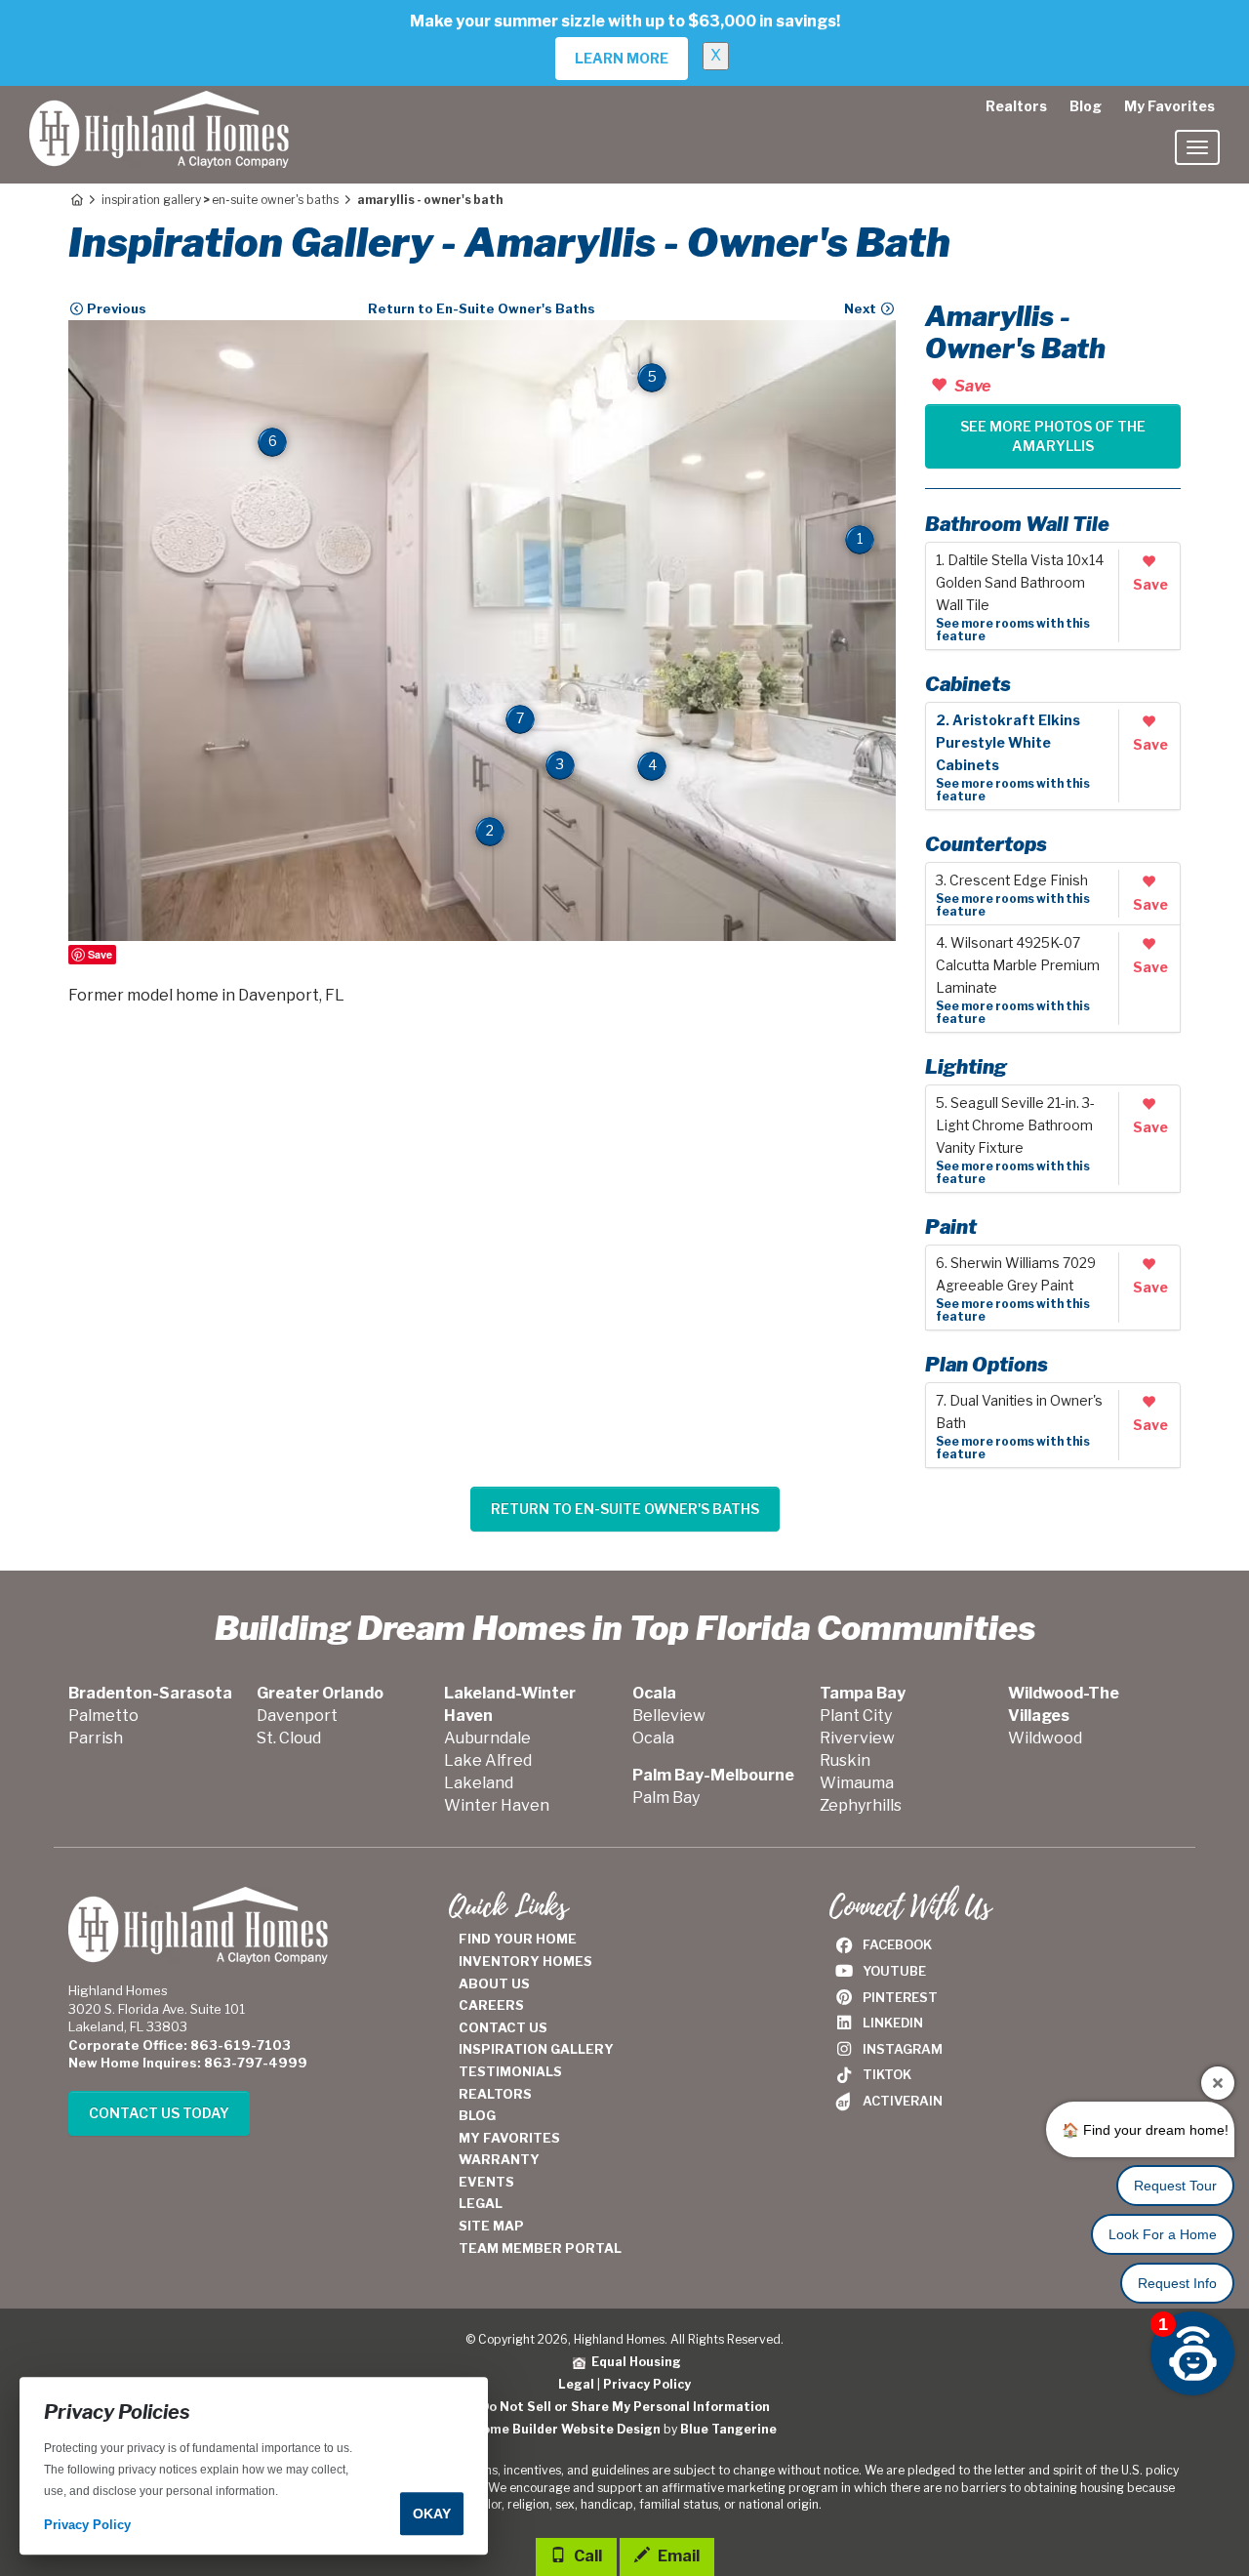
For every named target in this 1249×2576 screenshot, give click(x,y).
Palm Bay (666, 1798)
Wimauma (857, 1783)
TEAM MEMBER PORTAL (540, 2248)
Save (100, 954)
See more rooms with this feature (1013, 630)
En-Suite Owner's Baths (275, 200)
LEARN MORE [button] (622, 58)
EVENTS (486, 2182)
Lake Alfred (488, 1760)
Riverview (857, 1738)
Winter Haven (497, 1805)
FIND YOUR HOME (518, 1939)
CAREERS (491, 2005)
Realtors (1016, 106)
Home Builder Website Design (567, 2429)
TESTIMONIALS (510, 2071)
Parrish (96, 1738)
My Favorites (1169, 106)
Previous (115, 308)
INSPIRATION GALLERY (536, 2049)
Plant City (856, 1716)
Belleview (669, 1716)
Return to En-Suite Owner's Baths (482, 308)
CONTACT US (503, 2027)
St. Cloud (289, 1738)
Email (677, 2556)
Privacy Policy (647, 2384)
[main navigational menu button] (1197, 147)
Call (586, 2556)
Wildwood (1045, 1738)
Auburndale (487, 1738)
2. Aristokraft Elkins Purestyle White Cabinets (1008, 743)
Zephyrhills (861, 1805)
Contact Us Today (159, 2113)
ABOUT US (494, 1983)
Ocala (653, 1738)
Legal (576, 2384)
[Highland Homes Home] (159, 110)
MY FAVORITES (509, 2138)
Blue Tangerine (728, 2429)
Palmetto (103, 1716)
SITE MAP (491, 2226)
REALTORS (495, 2094)
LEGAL (481, 2203)
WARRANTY (499, 2159)
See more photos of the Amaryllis (1053, 436)
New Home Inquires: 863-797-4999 (188, 2063)
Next (862, 308)
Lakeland (479, 1783)
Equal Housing (633, 2362)
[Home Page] (76, 200)
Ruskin (845, 1760)
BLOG (477, 2115)
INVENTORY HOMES (525, 1961)
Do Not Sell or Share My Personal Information (625, 2407)
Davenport (297, 1716)
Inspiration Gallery (151, 200)
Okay (432, 2514)
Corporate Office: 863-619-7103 (180, 2045)
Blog (1086, 106)
